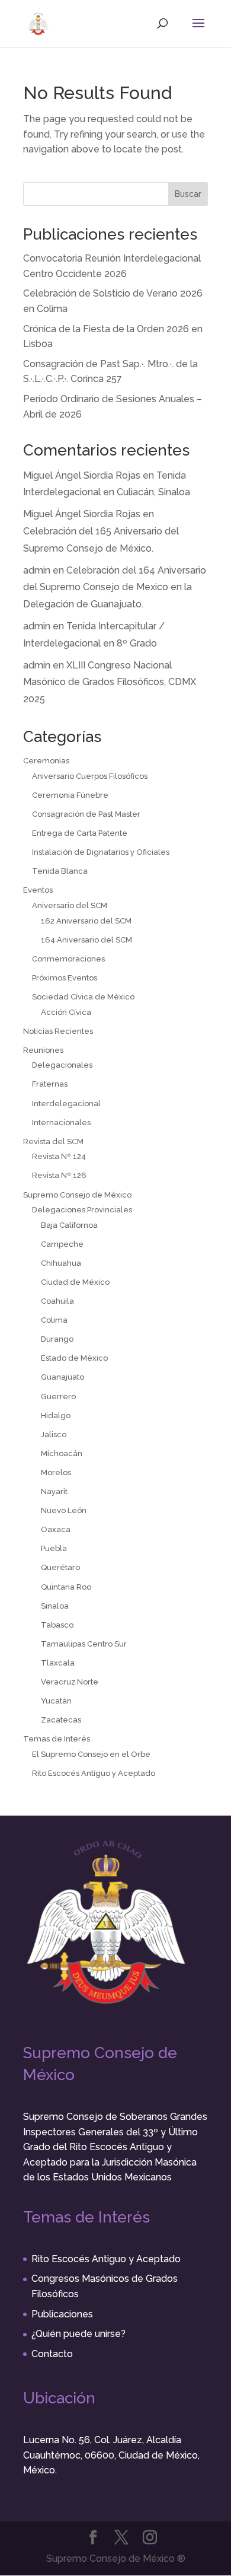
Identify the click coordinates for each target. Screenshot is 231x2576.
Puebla (54, 1548)
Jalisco (54, 1435)
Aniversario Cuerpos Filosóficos (90, 776)
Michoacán (62, 1453)
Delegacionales (62, 1065)
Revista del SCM (53, 1141)
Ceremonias (46, 761)
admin (37, 570)
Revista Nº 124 (59, 1156)
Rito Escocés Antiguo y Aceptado (94, 1773)
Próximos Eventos (65, 978)
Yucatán (56, 1701)
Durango (57, 1339)
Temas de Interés (57, 1739)
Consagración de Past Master (86, 814)
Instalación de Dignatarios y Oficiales (101, 852)
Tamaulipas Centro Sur (84, 1644)
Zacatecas (61, 1720)
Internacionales (61, 1123)
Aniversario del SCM (70, 905)
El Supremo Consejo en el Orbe (91, 1754)
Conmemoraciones (68, 959)
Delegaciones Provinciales (82, 1210)
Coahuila (57, 1301)
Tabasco (57, 1625)
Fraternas (50, 1084)
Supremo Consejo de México (77, 1195)
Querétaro (60, 1567)
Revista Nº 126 (59, 1175)
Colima (54, 1320)
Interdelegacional (66, 1104)
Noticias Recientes (58, 1031)
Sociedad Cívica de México (83, 997)
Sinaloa (55, 1606)
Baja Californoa (69, 1225)
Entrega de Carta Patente (80, 833)
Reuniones (43, 1050)
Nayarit (54, 1491)
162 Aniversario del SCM (86, 921)
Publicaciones (62, 2314)
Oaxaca (56, 1529)
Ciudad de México (75, 1282)
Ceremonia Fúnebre (70, 795)
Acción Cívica (66, 1012)
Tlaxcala (58, 1663)
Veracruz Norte (70, 1682)
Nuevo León (64, 1510)
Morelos (56, 1472)
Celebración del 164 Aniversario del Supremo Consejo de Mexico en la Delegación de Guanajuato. (115, 588)
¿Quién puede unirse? (78, 2334)
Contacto (52, 2354)
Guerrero (58, 1397)
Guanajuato (62, 1377)
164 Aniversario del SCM (86, 940)
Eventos (38, 890)
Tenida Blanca (60, 871)
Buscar (188, 194)
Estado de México (74, 1358)
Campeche (62, 1244)
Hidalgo (56, 1416)
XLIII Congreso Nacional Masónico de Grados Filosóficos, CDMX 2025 (110, 682)
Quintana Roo (66, 1587)
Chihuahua (61, 1263)
